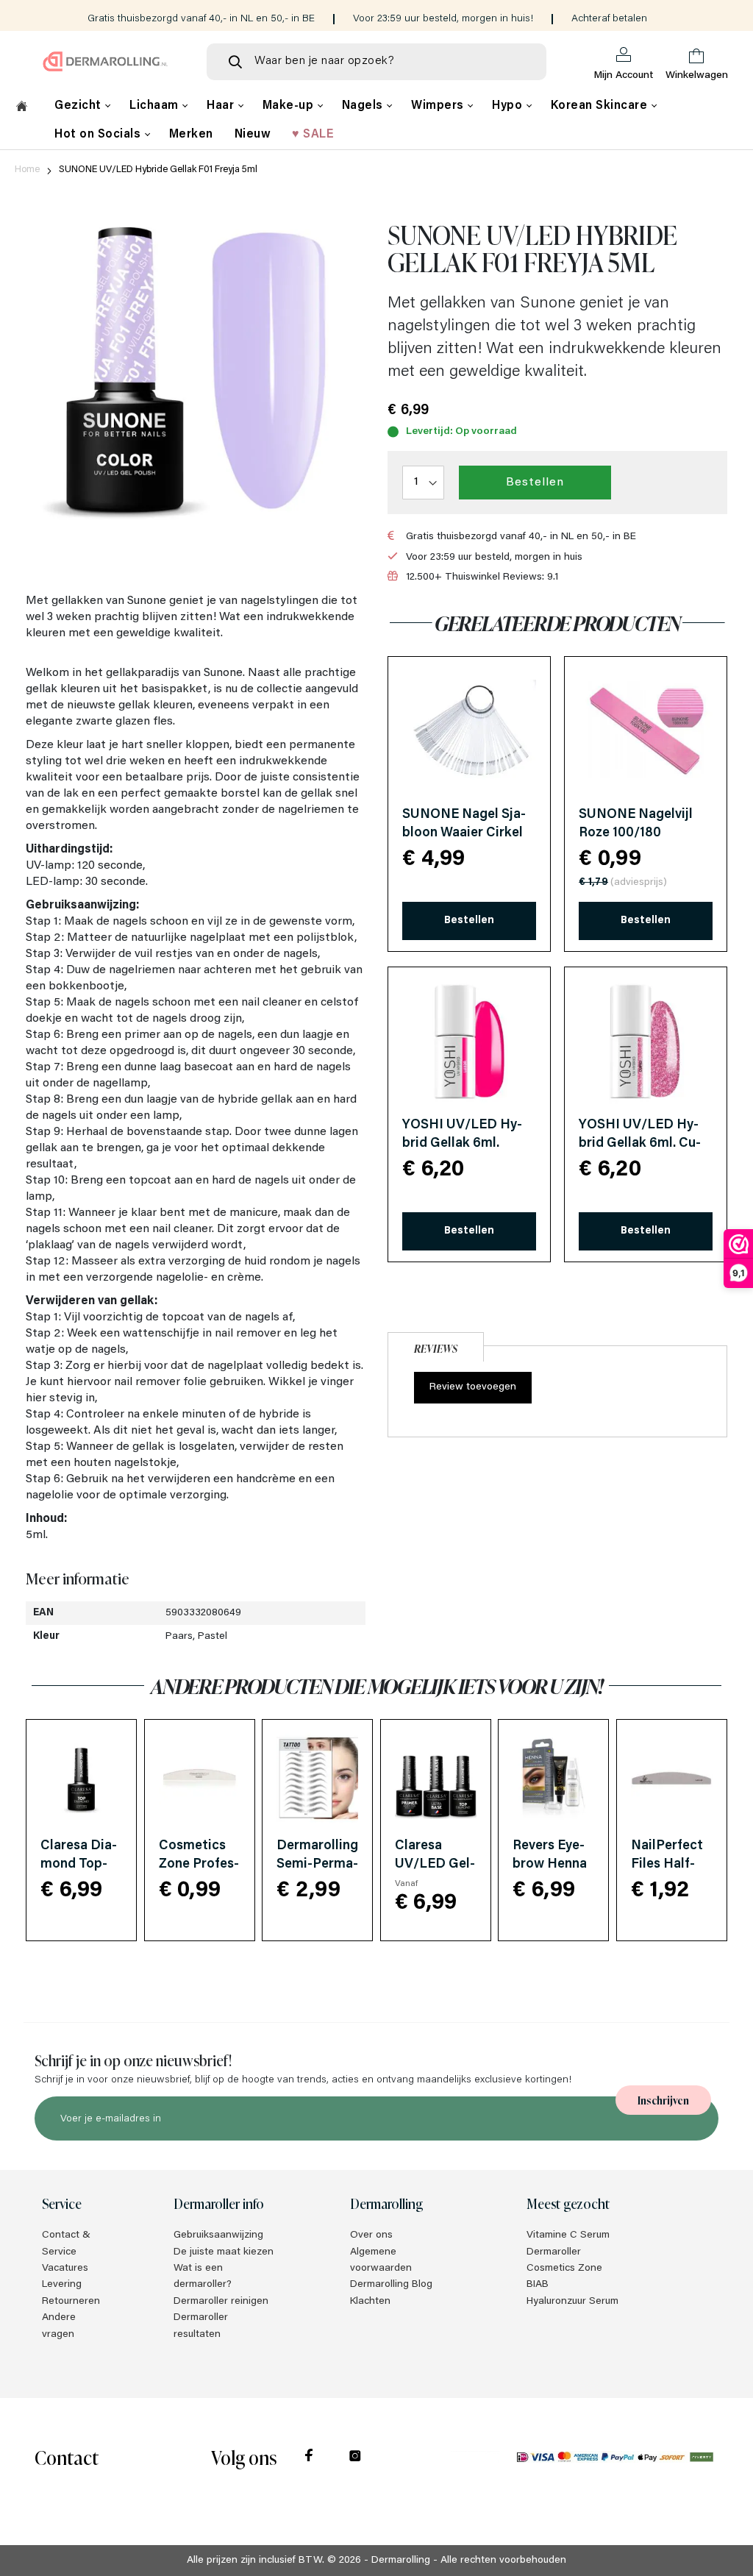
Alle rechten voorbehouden (503, 2561)
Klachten (370, 2302)
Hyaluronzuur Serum (572, 2302)
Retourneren (71, 2302)
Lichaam (156, 106)
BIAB (538, 2285)
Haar (222, 106)
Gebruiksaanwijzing (218, 2235)
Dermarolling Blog (391, 2285)
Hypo (509, 106)
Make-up (290, 106)
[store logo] (106, 61)
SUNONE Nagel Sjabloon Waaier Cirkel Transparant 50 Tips (464, 833)
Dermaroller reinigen (221, 2302)
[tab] (436, 1345)
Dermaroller (554, 2252)
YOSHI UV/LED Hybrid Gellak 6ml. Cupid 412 (640, 1144)
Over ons (371, 2235)
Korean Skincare (601, 106)
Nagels (364, 106)
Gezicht (79, 106)
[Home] (22, 108)
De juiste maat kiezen (224, 2252)
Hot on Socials (99, 135)
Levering (62, 2285)
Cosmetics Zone (564, 2269)
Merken (191, 135)
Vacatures (65, 2269)
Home (27, 170)
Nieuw (253, 135)
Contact (67, 2456)
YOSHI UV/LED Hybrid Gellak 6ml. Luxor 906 (462, 1144)
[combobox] (376, 62)
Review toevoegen (473, 1387)
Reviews (436, 1348)
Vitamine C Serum (568, 2235)
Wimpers (439, 106)
